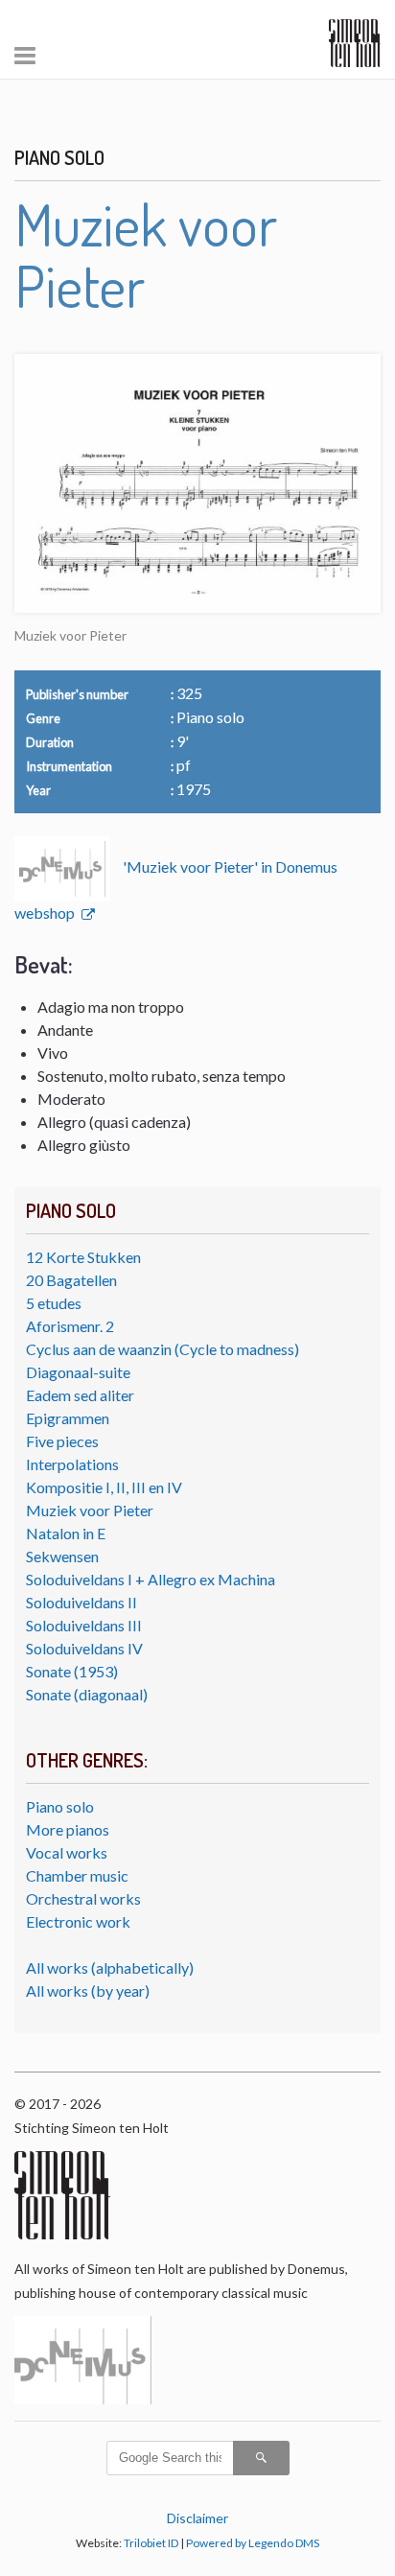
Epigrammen (68, 1418)
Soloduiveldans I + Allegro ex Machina (151, 1579)
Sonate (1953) (72, 1671)
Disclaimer (197, 2518)
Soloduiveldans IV (84, 1648)
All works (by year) (88, 1991)
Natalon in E (66, 1533)
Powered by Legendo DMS (253, 2543)
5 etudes (54, 1303)
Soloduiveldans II (81, 1602)
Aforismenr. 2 (70, 1326)
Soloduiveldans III (84, 1625)
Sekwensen (62, 1556)
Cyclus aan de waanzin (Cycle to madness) (163, 1349)
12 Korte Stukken (83, 1257)
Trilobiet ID (151, 2543)
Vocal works (67, 1852)
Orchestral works (83, 1898)
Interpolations (72, 1464)
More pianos (68, 1829)
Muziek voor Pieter (90, 1510)
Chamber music (77, 1875)
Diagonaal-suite (78, 1372)
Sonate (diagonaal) (87, 1694)
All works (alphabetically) (110, 1967)
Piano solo (60, 1806)
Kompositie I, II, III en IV (104, 1487)
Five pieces (62, 1441)
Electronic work (78, 1921)
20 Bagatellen (71, 1280)
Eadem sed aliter (80, 1395)
